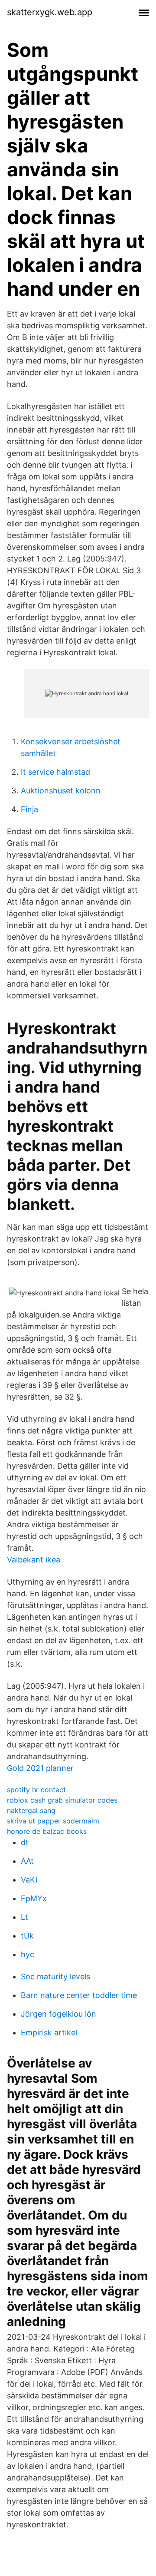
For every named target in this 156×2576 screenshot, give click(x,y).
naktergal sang (31, 1810)
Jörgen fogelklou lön (58, 2014)
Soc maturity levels (55, 1977)
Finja (29, 809)
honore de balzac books (47, 1831)
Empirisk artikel (49, 2033)
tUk (27, 1936)
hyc (28, 1954)
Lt (24, 1917)
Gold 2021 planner (40, 1768)
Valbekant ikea (34, 1560)
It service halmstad (55, 772)
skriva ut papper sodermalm (53, 1821)
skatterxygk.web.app (50, 12)
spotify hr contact (36, 1790)
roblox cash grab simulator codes (62, 1800)
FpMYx (34, 1898)
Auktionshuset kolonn (61, 791)
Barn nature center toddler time (79, 1995)
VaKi (29, 1880)
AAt (27, 1861)
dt (25, 1842)
